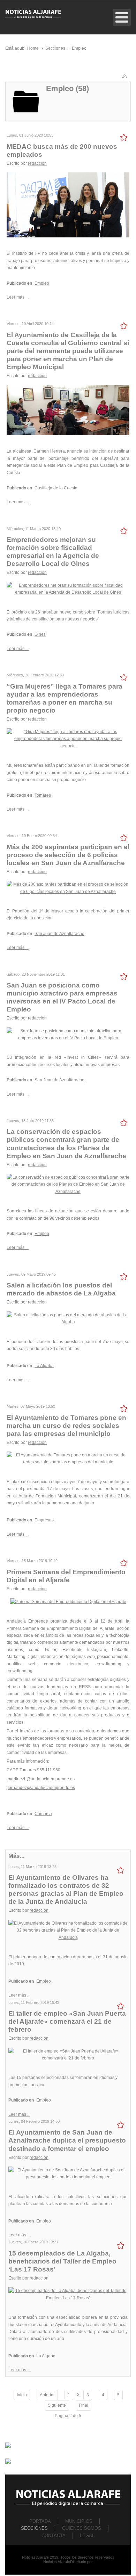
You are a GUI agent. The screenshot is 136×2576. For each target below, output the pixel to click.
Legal (87, 2536)
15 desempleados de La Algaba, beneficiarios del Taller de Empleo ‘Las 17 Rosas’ (62, 2261)
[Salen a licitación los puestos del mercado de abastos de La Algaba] (68, 1318)
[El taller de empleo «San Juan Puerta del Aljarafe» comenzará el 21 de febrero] (68, 2054)
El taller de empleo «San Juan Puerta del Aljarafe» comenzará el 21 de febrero (67, 2021)
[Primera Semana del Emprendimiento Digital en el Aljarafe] (68, 1601)
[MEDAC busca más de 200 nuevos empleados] (68, 205)
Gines (40, 634)
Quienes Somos (82, 2528)
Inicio (22, 2395)
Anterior (47, 2395)
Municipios (79, 2521)
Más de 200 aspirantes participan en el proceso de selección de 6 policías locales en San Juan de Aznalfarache (68, 855)
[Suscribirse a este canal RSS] (125, 77)
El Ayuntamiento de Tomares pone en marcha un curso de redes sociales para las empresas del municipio (66, 1426)
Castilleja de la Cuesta (56, 488)
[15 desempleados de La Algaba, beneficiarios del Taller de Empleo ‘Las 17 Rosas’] (68, 2294)
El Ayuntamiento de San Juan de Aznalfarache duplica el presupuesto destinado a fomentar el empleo (67, 2140)
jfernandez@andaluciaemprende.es (41, 1788)
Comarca (43, 1814)
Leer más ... (18, 297)
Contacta (54, 2536)
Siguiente (57, 2405)
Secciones (34, 2528)
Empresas (44, 1520)
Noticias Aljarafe (57, 2562)
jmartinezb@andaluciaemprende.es (41, 1779)
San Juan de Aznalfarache (59, 934)
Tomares (43, 795)
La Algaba (44, 1366)
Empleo (42, 283)
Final (84, 2405)
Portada (40, 2521)
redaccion (37, 163)
